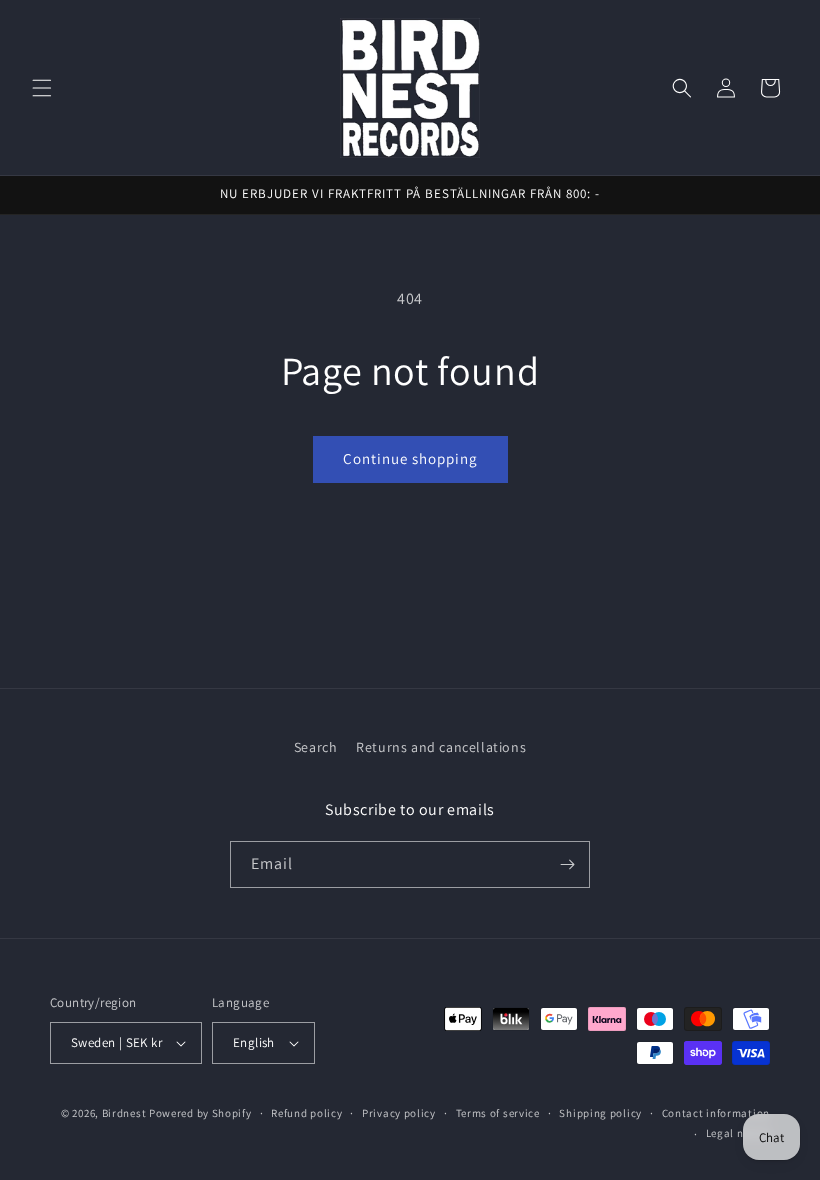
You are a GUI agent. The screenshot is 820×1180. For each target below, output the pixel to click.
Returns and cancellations (441, 747)
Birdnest (124, 1113)
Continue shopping (410, 458)
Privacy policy (399, 1113)
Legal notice (738, 1133)
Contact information (716, 1113)
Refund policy (306, 1113)
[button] (42, 88)
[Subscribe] (567, 864)
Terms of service (498, 1113)
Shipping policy (600, 1113)
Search (316, 747)
